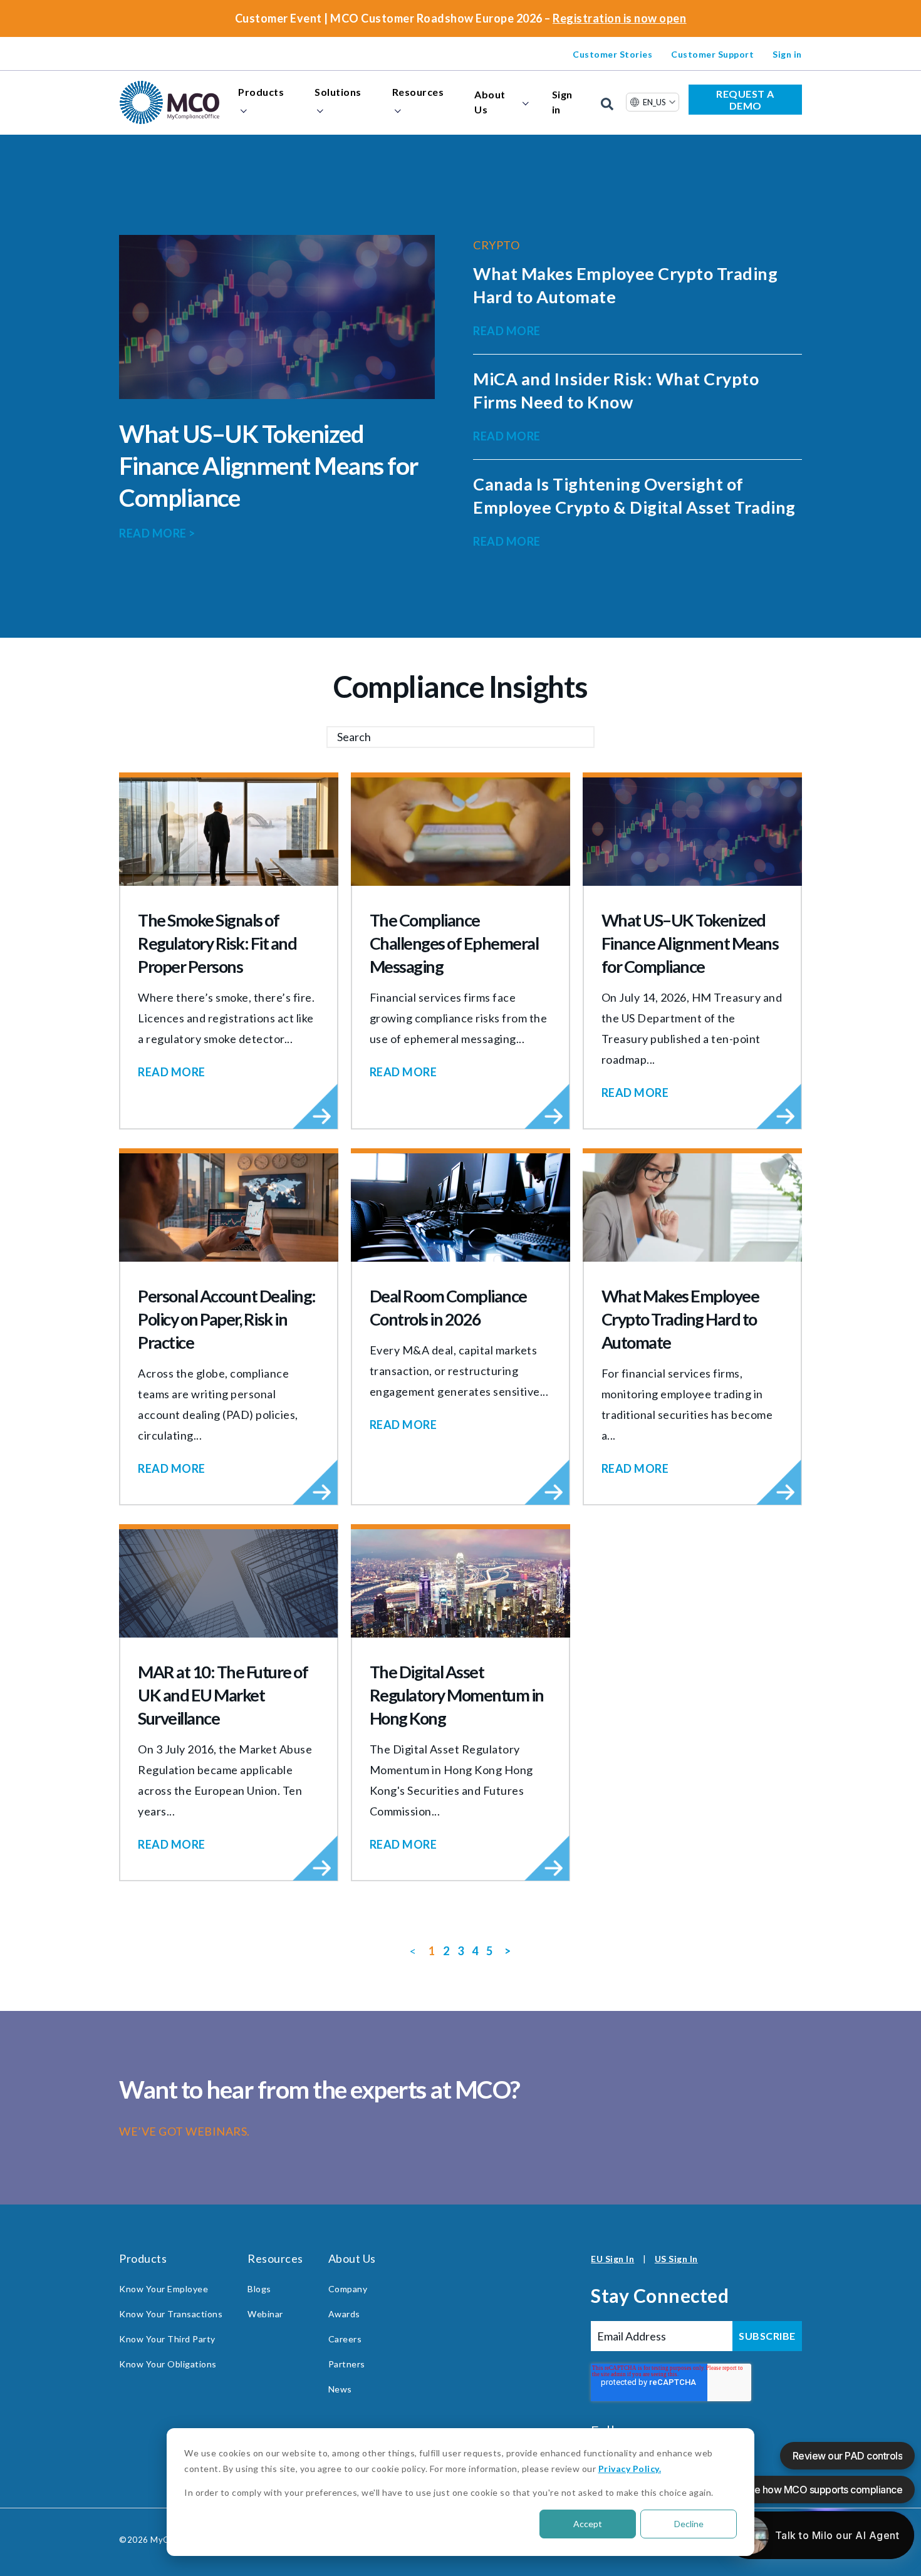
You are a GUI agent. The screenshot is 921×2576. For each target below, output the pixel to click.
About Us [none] (490, 102)
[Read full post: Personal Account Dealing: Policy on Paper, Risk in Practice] (229, 1207)
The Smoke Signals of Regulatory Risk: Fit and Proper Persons (217, 943)
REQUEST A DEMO (745, 100)
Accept (588, 2524)
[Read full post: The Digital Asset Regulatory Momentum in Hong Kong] (460, 1583)
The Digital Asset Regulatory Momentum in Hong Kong (457, 1695)
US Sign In (676, 2259)
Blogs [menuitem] (259, 2289)
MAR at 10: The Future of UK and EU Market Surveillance (223, 1695)
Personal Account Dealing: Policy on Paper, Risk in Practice (227, 1319)
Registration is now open (619, 18)
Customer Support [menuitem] (712, 54)
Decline (689, 2524)
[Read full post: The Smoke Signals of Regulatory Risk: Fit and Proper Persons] (229, 832)
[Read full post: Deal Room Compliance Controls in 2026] (460, 1207)
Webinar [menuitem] (265, 2314)
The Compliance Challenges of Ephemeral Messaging (454, 943)
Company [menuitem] (348, 2289)
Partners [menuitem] (347, 2364)
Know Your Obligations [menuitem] (168, 2364)
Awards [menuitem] (344, 2314)
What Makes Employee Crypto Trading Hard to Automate (680, 1319)
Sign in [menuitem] (787, 54)
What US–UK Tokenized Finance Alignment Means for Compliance (269, 465)
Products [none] (261, 92)
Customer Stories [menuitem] (612, 54)
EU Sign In (612, 2259)
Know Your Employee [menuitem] (164, 2289)
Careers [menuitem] (345, 2339)
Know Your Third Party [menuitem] (167, 2339)
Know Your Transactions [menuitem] (171, 2314)
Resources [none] (418, 92)
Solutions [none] (338, 92)
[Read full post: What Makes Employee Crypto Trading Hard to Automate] (692, 1207)
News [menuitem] (340, 2389)
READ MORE (157, 533)
